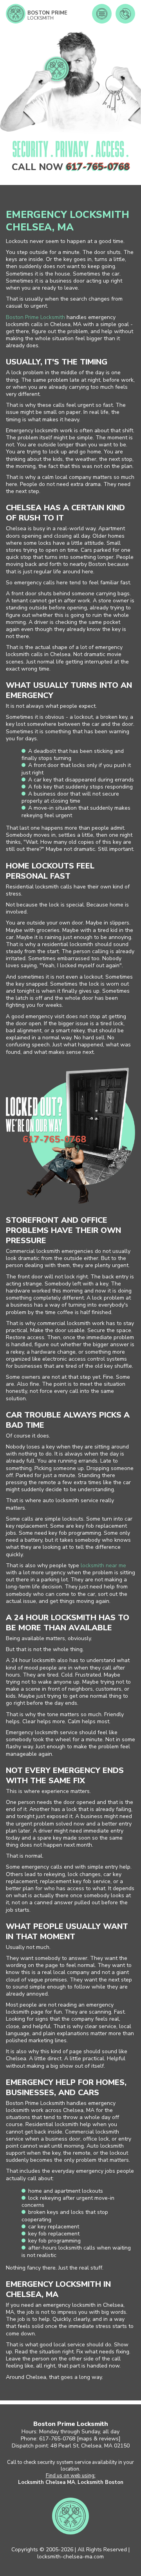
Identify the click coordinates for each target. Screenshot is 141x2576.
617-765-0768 (98, 167)
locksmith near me (103, 1565)
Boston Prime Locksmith (35, 317)
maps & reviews (99, 2439)
